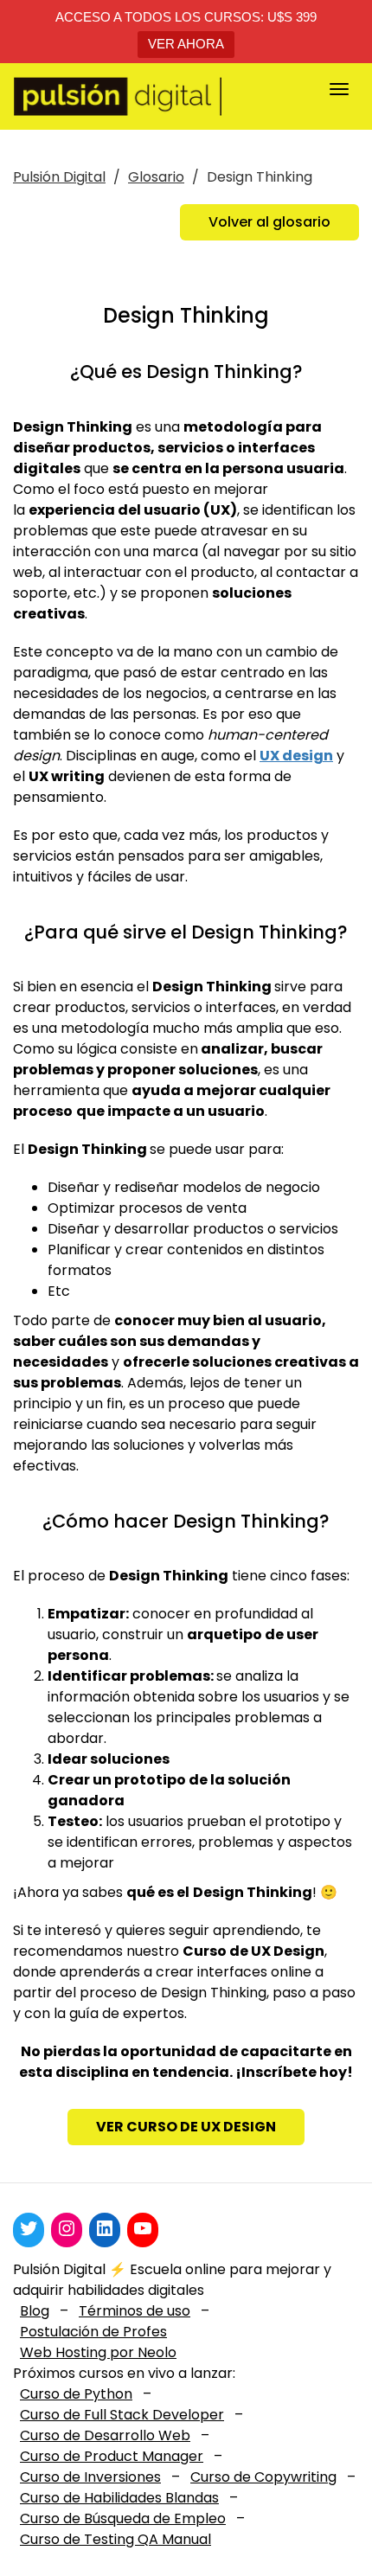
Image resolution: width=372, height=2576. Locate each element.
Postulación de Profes (93, 2332)
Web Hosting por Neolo (98, 2352)
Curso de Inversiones (90, 2477)
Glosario (156, 177)
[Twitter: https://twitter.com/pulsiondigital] (29, 2228)
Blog (35, 2311)
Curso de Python (76, 2394)
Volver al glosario (269, 222)
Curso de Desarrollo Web (105, 2435)
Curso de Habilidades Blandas (119, 2498)
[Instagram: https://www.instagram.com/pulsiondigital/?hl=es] (67, 2228)
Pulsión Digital (59, 177)
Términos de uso (135, 2311)
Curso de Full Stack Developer (122, 2415)
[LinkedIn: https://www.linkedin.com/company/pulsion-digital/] (105, 2228)
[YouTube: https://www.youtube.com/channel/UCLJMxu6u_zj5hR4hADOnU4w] (143, 2228)
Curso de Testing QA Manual (115, 2539)
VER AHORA (186, 44)
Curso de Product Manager (112, 2456)
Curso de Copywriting (263, 2477)
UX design (296, 756)
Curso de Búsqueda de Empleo (123, 2518)
